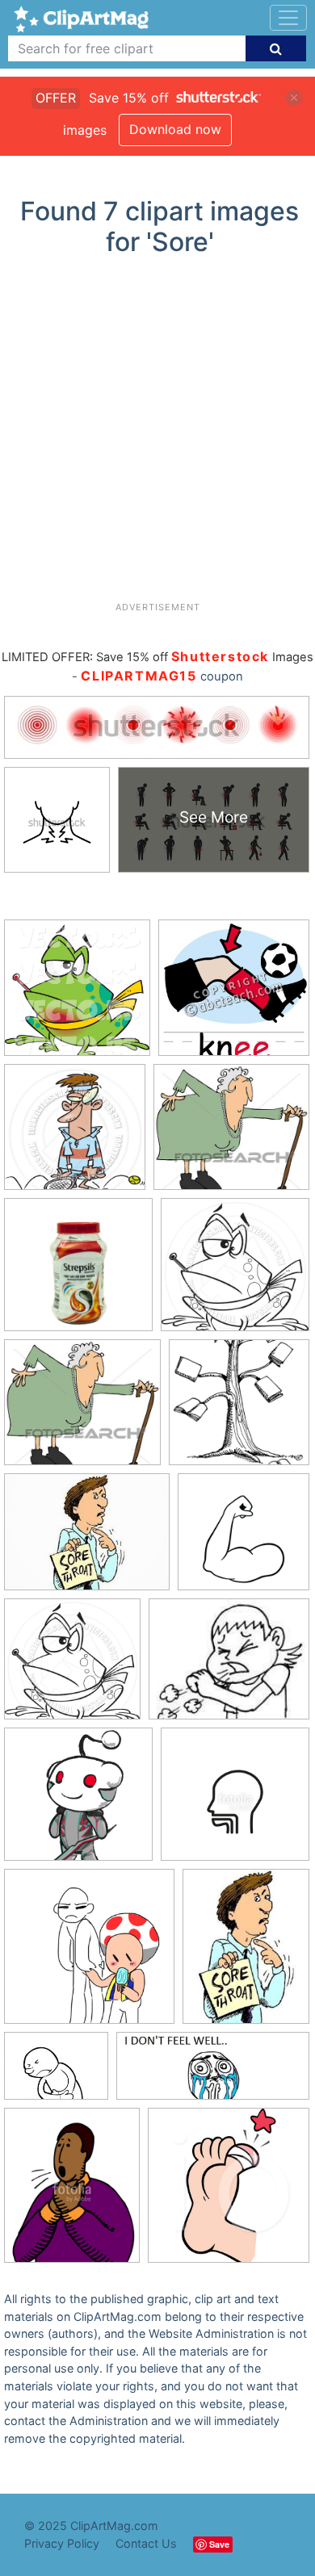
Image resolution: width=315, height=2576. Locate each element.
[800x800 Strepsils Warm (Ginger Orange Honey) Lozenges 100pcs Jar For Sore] (78, 1272)
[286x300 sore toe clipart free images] (229, 2193)
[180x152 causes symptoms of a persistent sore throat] (229, 1666)
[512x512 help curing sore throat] (78, 1802)
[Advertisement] (157, 435)
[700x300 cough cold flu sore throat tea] (213, 2074)
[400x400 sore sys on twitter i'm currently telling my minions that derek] (239, 1409)
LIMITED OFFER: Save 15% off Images (157, 657)
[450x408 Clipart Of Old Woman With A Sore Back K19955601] (231, 1135)
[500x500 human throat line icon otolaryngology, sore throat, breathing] (235, 1802)
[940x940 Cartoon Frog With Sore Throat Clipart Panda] (235, 1272)
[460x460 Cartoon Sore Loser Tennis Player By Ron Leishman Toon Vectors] (75, 1135)
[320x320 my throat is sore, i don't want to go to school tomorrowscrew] (89, 1954)
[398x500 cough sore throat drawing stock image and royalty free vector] (72, 2193)
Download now (175, 129)
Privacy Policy (62, 2543)
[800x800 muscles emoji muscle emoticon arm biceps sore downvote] (244, 1539)
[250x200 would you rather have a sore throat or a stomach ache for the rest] (56, 2074)
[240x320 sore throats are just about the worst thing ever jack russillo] (246, 1953)
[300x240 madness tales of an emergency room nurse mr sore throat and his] (87, 1539)
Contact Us (146, 2543)
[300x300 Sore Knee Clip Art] (234, 995)
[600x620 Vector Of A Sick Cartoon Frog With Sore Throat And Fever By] (77, 995)
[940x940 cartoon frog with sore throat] (72, 1667)
